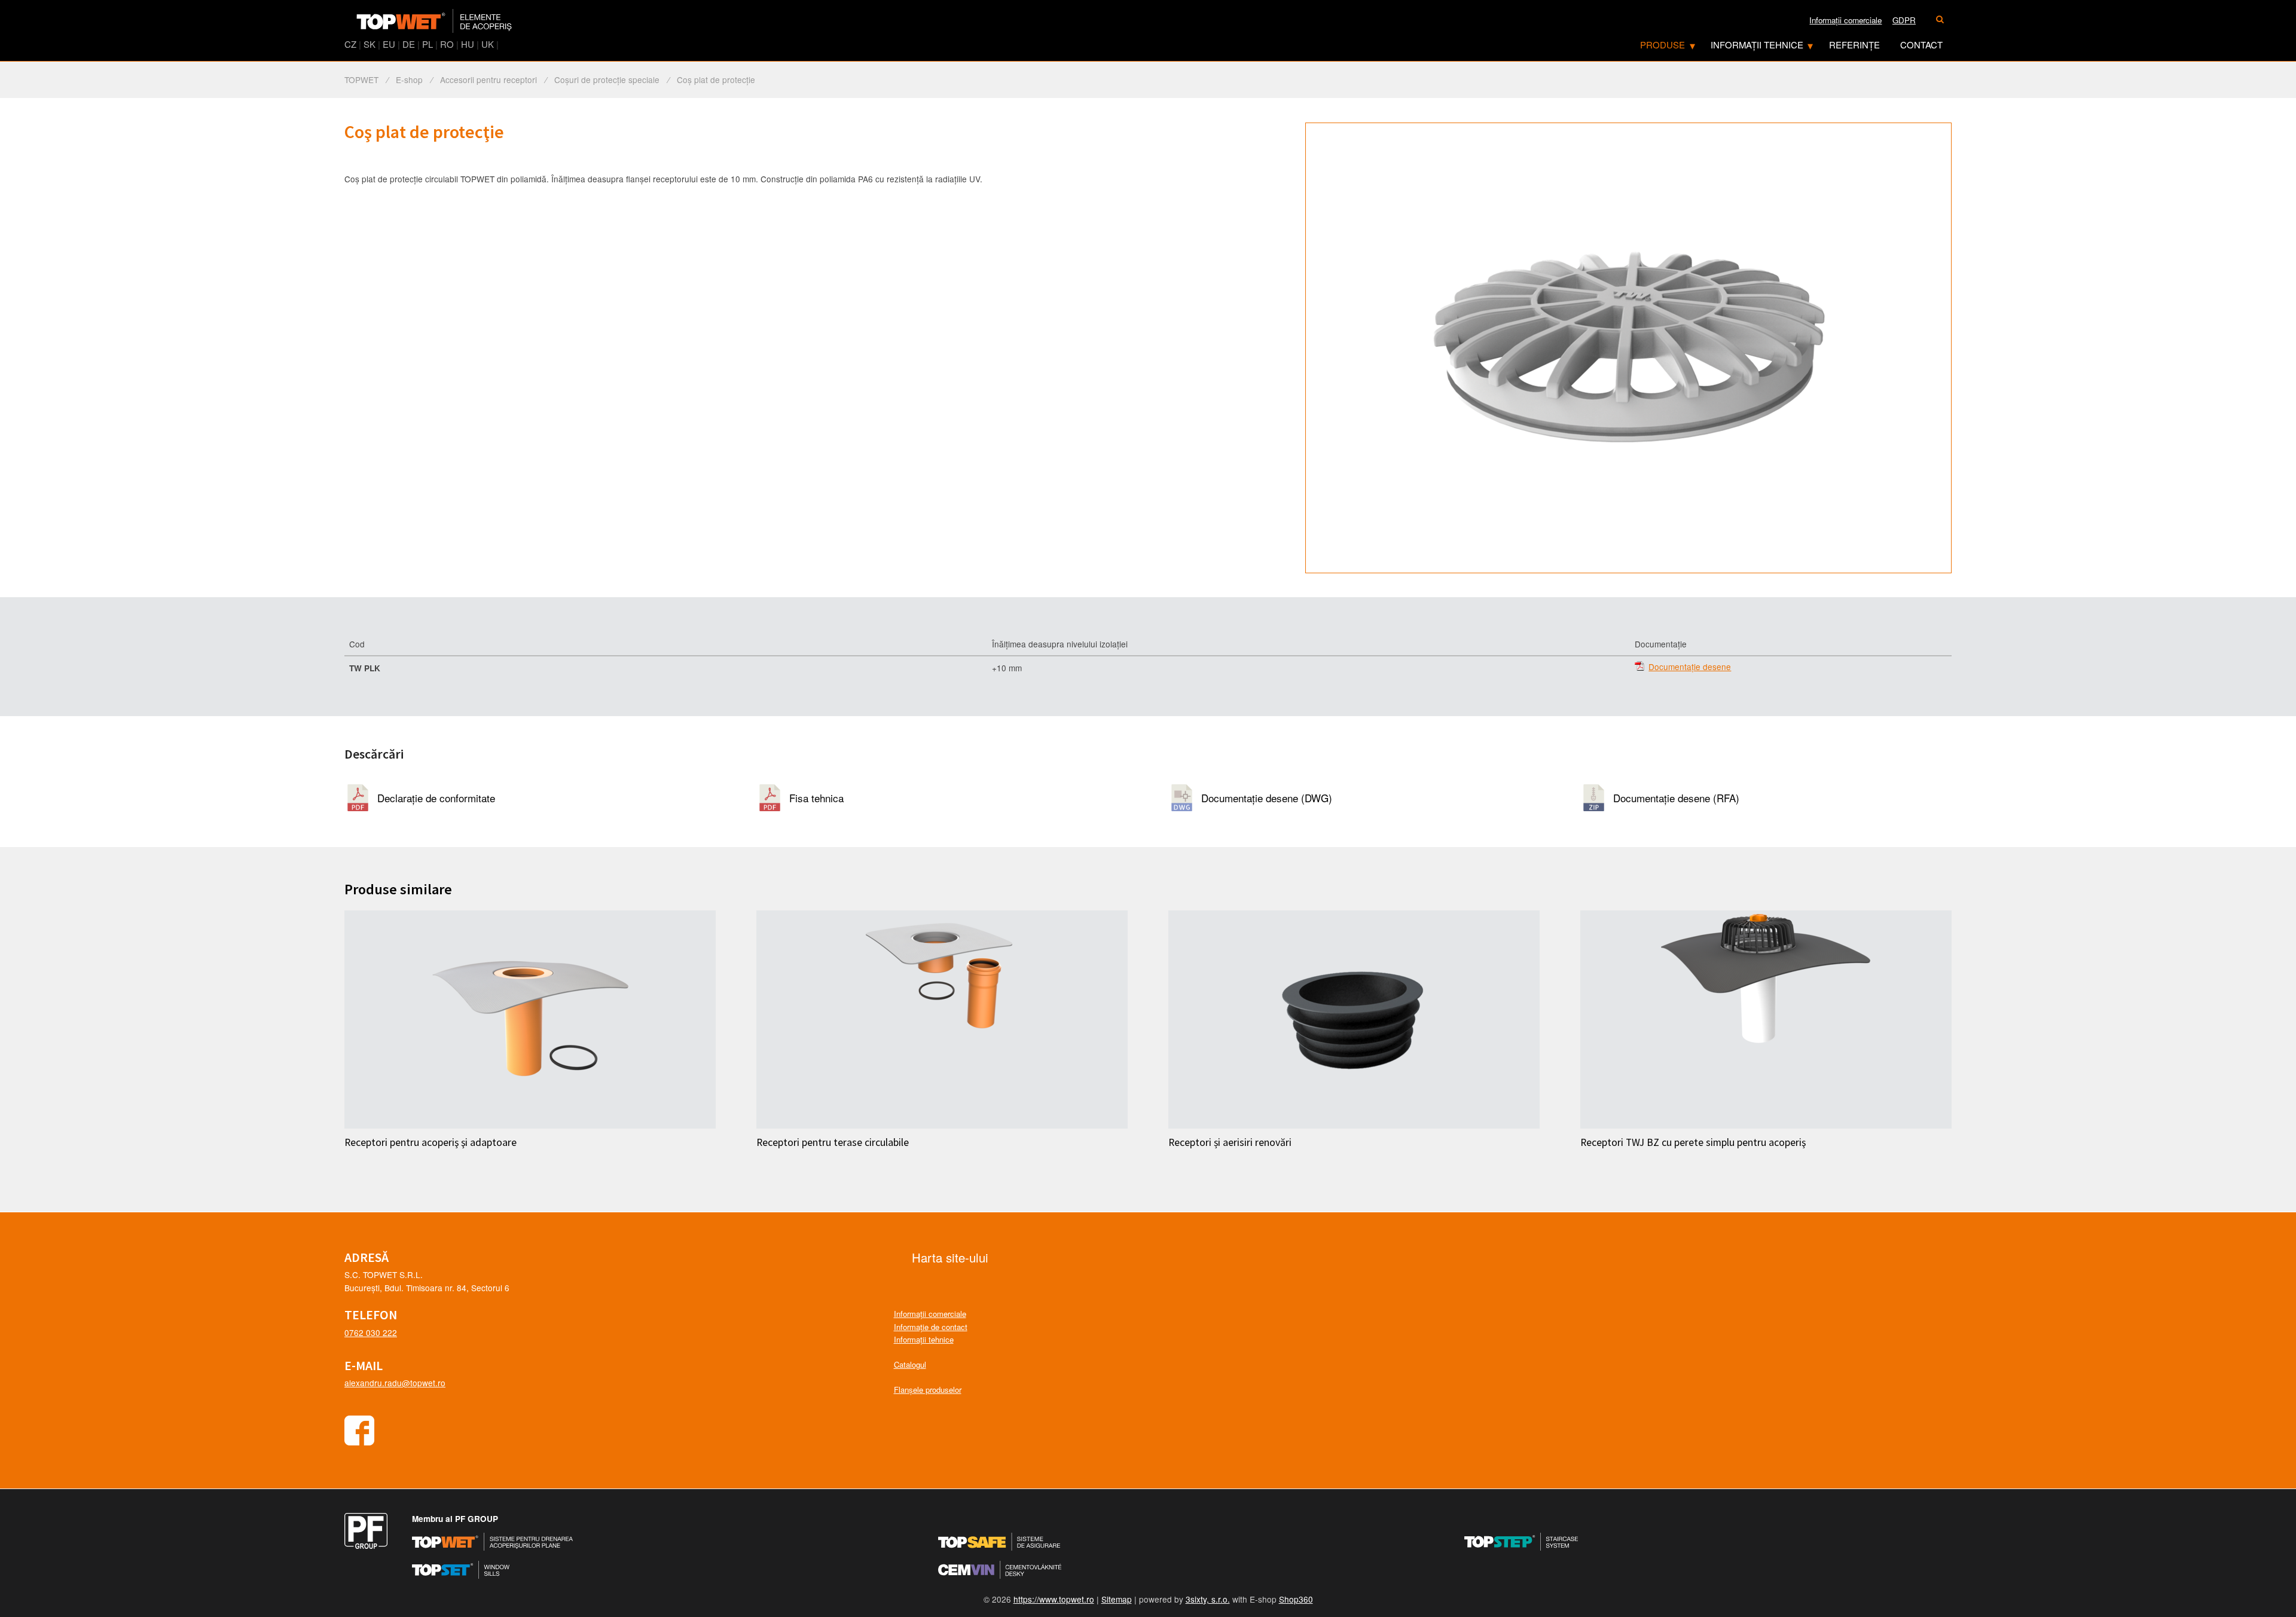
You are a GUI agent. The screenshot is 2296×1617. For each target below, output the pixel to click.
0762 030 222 (371, 1332)
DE (409, 44)
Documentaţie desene (1690, 667)
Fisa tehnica (816, 798)
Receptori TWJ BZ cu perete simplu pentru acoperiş (1693, 1142)
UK (488, 44)
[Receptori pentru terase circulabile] (942, 1020)
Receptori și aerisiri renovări (1230, 1142)
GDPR (1904, 20)
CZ (350, 44)
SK (370, 44)
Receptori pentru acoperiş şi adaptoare (430, 1142)
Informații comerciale (930, 1314)
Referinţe (1854, 45)
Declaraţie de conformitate (436, 798)
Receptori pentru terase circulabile (833, 1142)
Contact (1921, 45)
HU (468, 44)
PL (428, 44)
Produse (1663, 45)
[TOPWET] (434, 21)
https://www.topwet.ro (1054, 1599)
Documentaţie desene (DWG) (1267, 798)
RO (447, 44)
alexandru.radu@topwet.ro (395, 1383)
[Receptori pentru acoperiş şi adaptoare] (530, 1020)
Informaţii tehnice (1757, 45)
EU (389, 44)
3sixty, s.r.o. (1208, 1599)
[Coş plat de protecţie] (1628, 348)
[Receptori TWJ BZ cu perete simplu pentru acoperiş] (1766, 1020)
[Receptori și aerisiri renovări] (1354, 1020)
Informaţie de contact (931, 1327)
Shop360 (1296, 1599)
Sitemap (1117, 1599)
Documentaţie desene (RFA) (1676, 798)
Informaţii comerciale (1845, 20)
